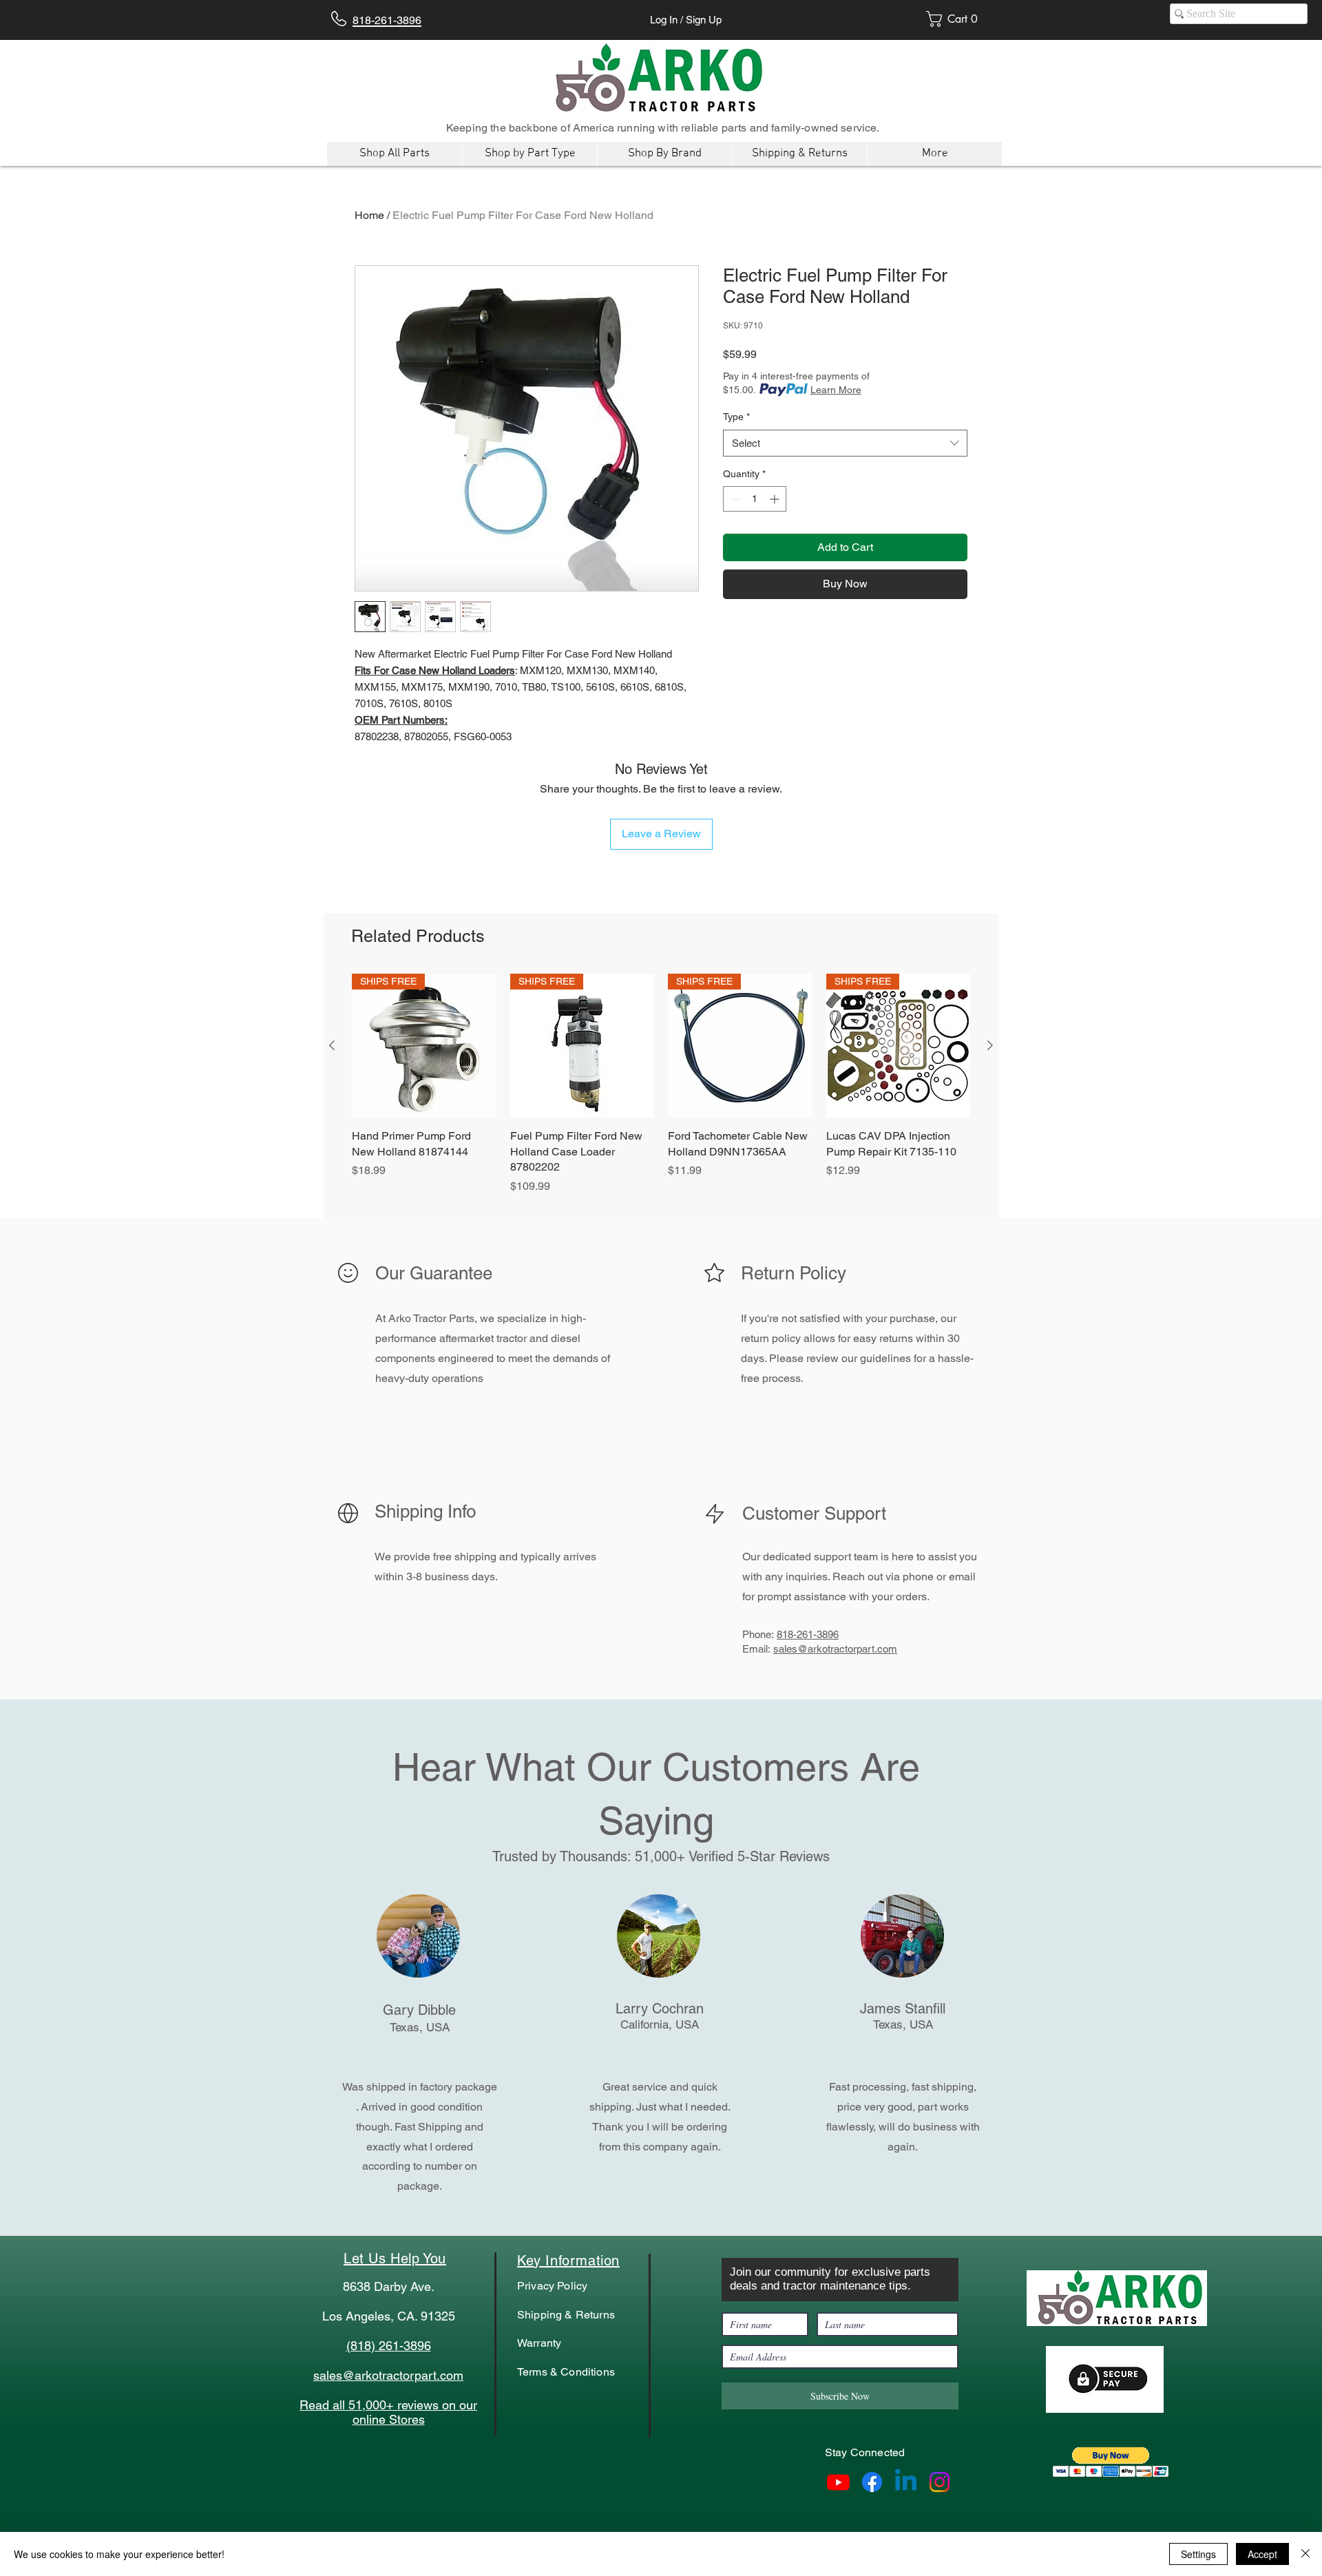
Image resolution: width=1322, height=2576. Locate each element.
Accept (1262, 2554)
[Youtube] (838, 2482)
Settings (1198, 2554)
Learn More (836, 390)
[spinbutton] (755, 499)
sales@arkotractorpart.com (835, 1649)
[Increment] (776, 499)
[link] (956, 19)
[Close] (1305, 2554)
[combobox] (845, 443)
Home (369, 215)
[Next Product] (990, 1045)
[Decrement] (734, 499)
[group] (661, 1092)
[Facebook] (872, 2482)
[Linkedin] (906, 2482)
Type (736, 417)
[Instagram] (940, 2482)
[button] (1111, 2462)
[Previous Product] (332, 1045)
